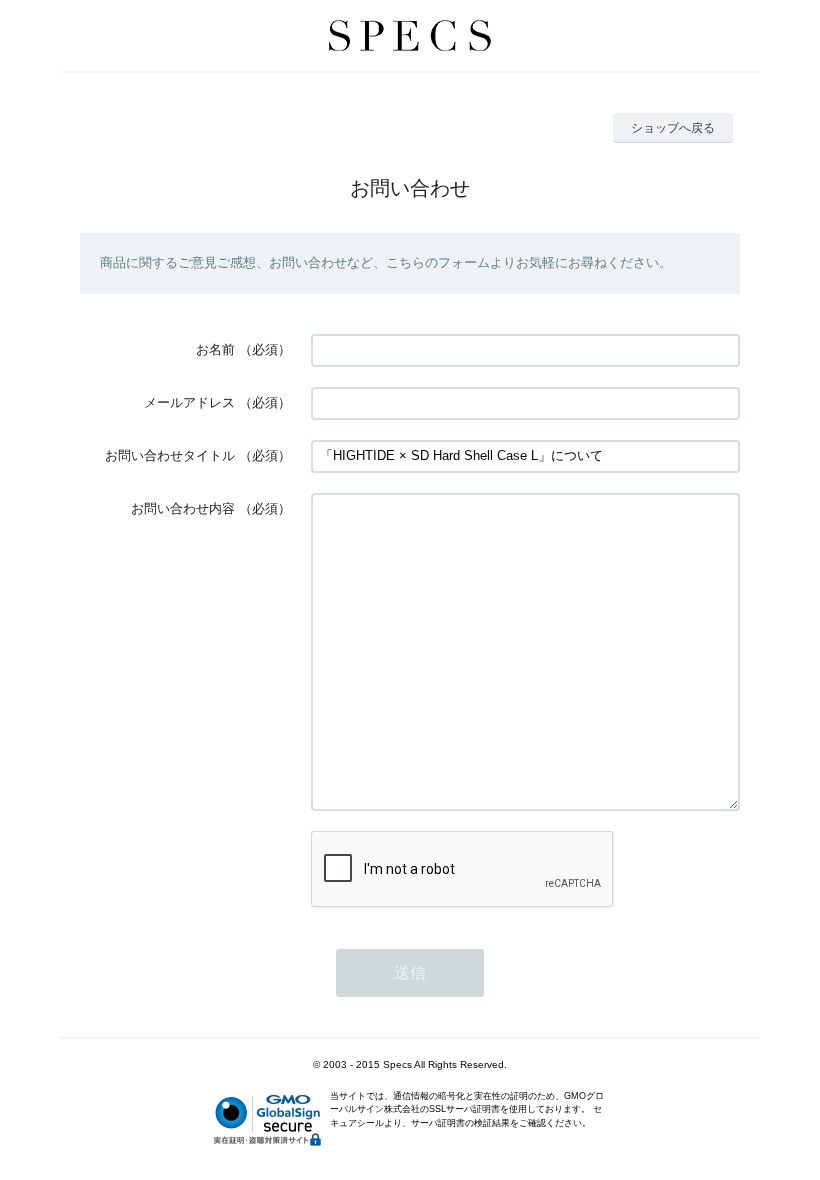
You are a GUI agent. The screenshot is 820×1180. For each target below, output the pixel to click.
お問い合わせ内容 (183, 508)
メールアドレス (189, 402)
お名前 (215, 349)
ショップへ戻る (673, 128)
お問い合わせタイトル (170, 455)
